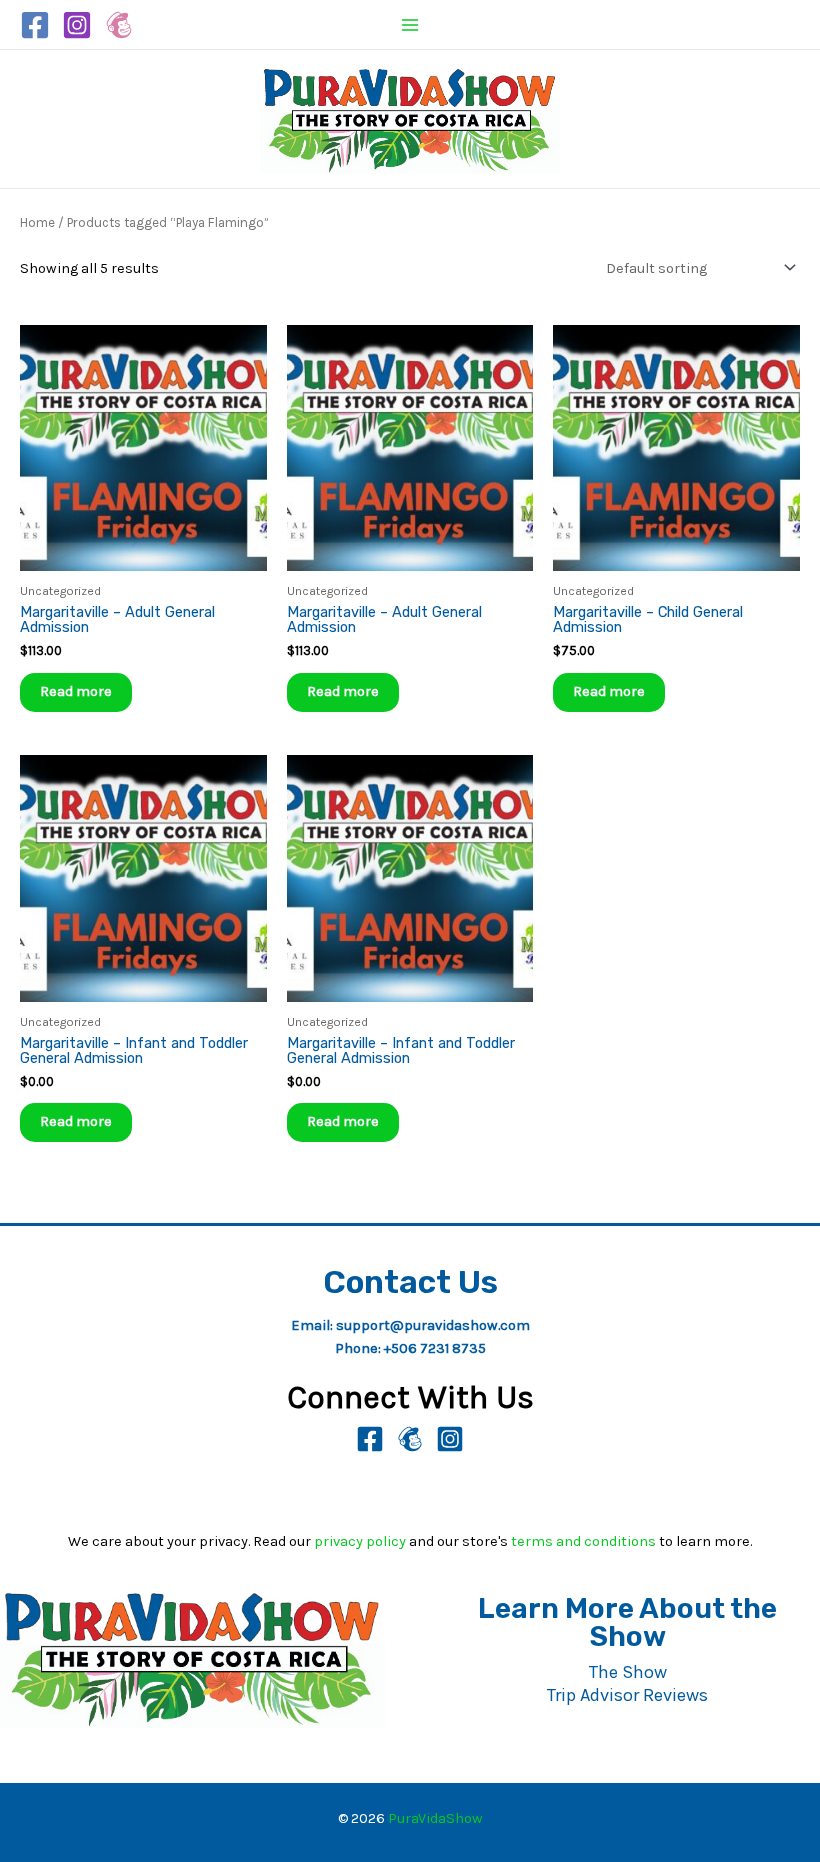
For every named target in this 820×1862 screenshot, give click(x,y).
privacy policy (360, 1541)
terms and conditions (583, 1541)
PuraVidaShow (435, 1818)
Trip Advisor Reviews (627, 1695)
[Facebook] (35, 25)
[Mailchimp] (119, 25)
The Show (628, 1672)
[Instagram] (77, 25)
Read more (76, 691)
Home (37, 222)
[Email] (410, 1439)
